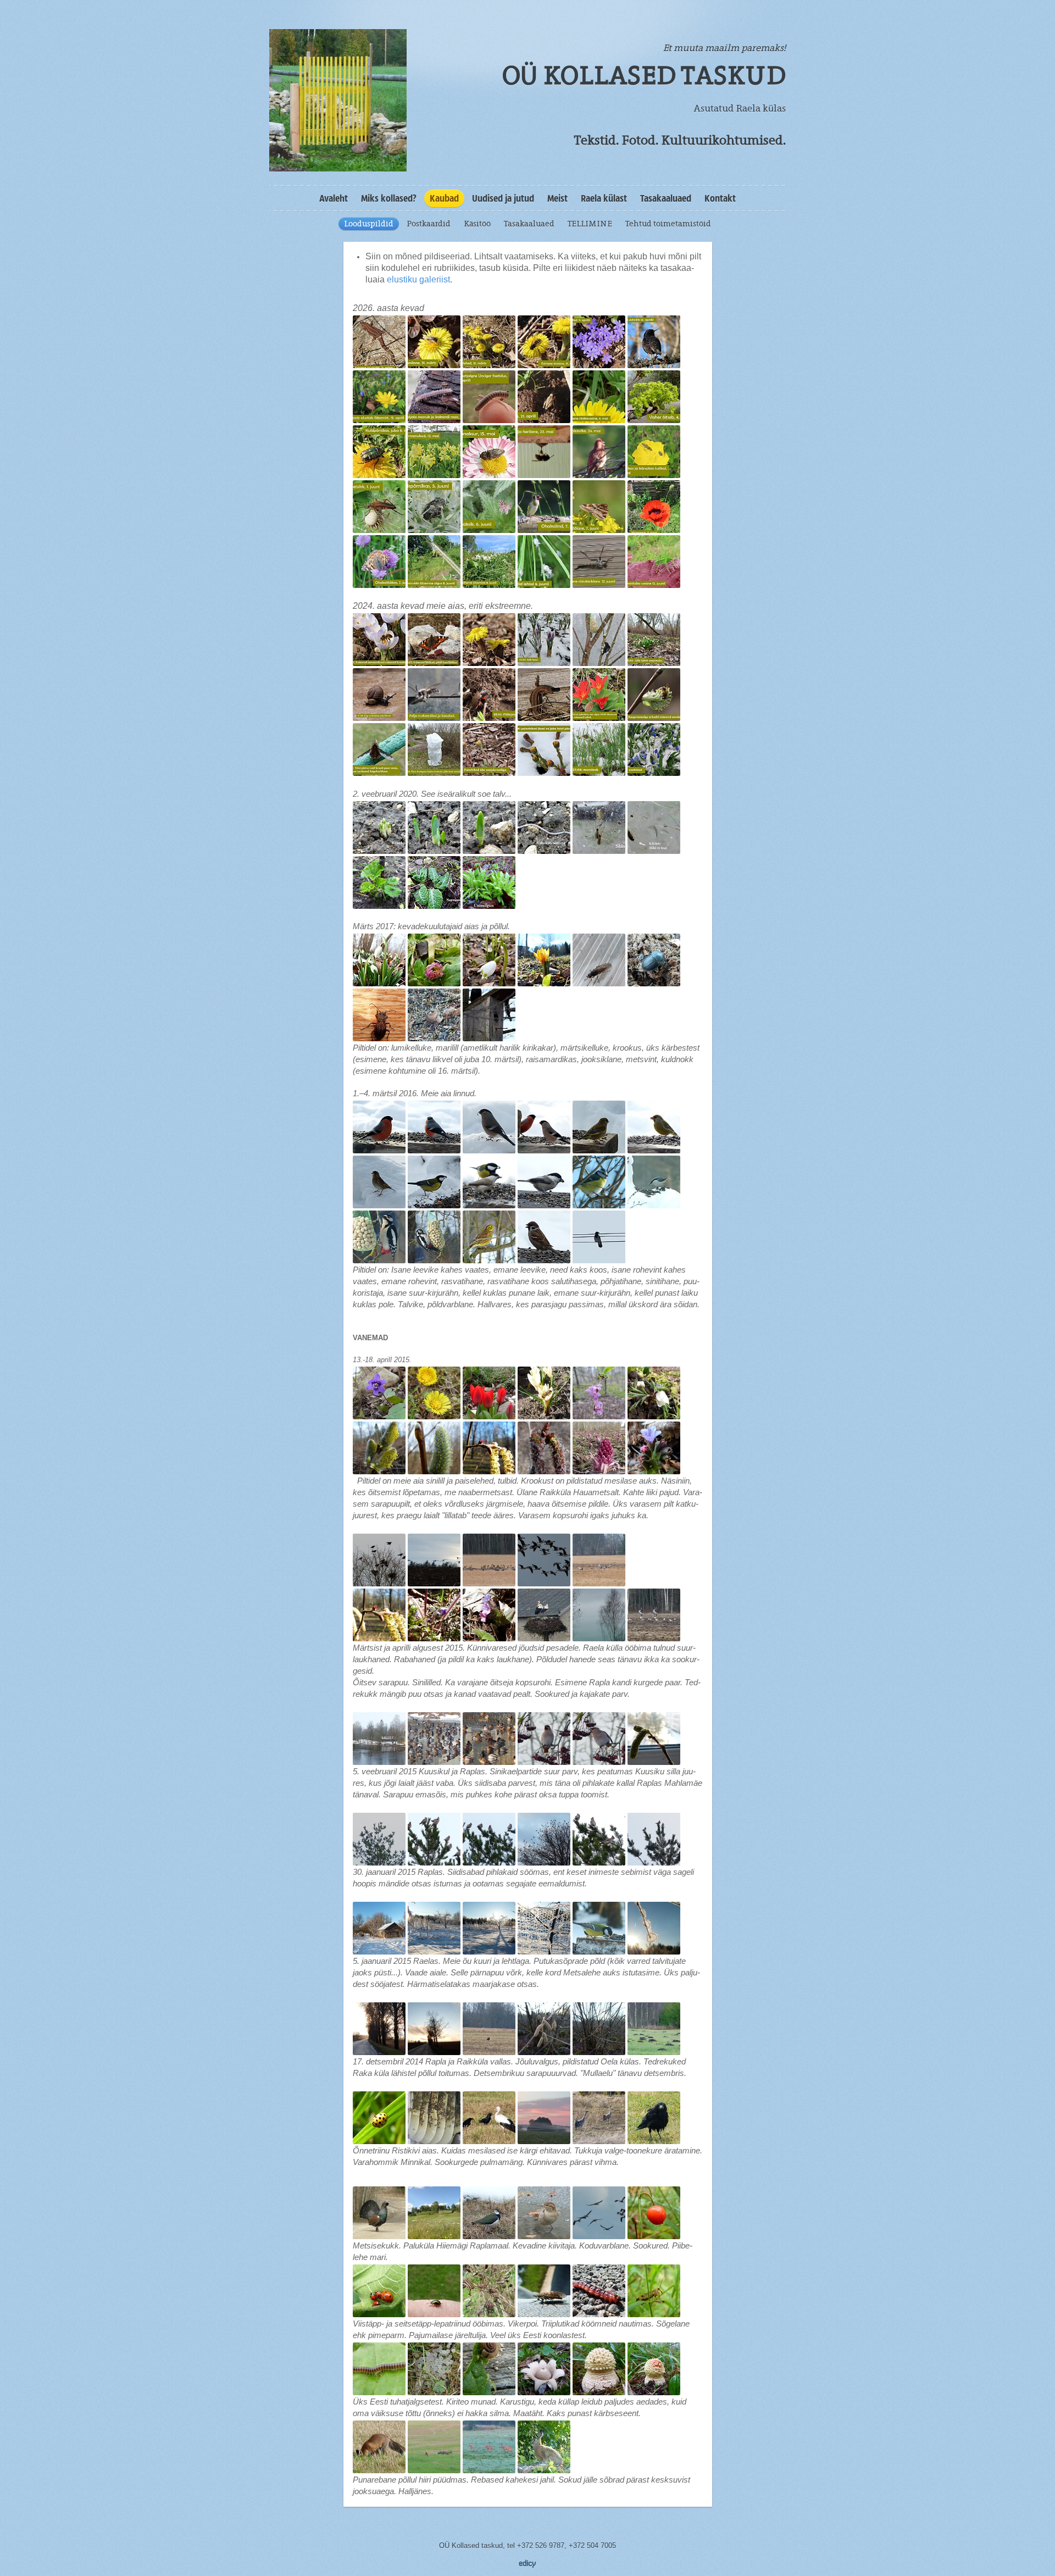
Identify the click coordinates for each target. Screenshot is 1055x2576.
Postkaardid (429, 224)
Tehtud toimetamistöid (668, 224)
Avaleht (334, 198)
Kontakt (720, 198)
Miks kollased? (389, 198)
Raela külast (604, 198)
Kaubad (444, 198)
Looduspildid (369, 224)
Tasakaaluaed (666, 198)
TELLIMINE (590, 224)
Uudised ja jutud (503, 198)
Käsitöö (477, 224)
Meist (557, 198)
